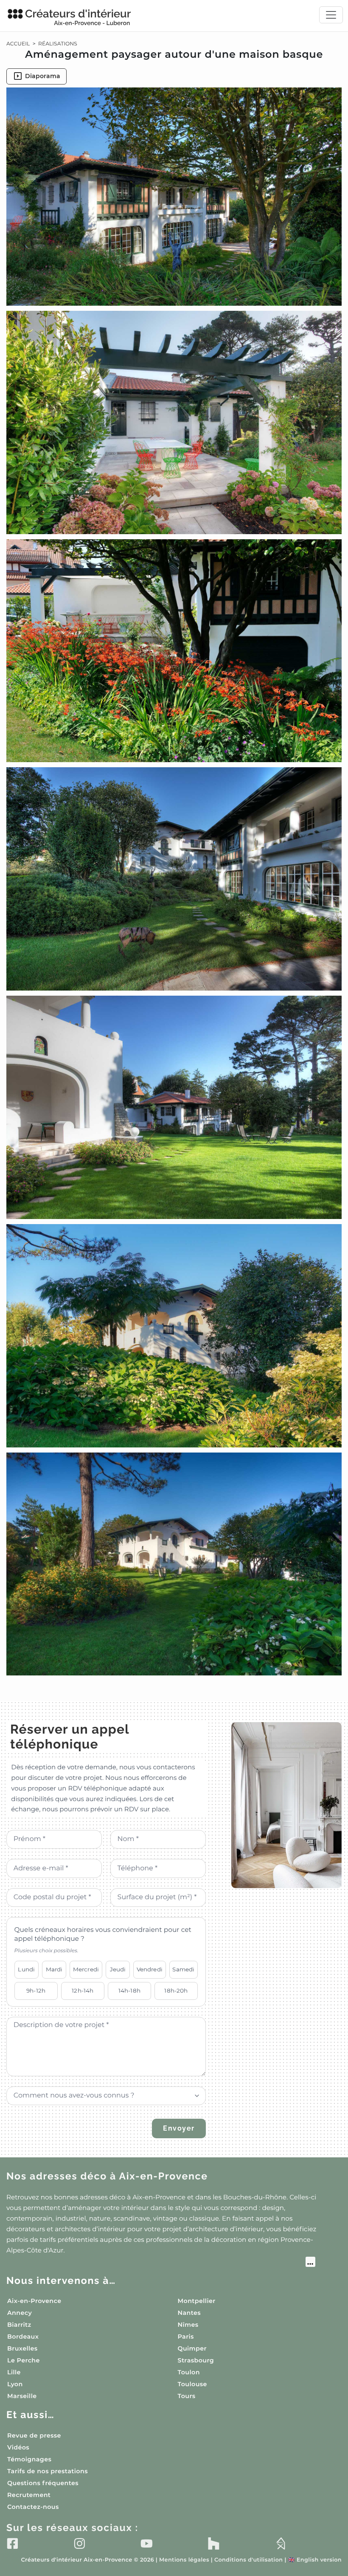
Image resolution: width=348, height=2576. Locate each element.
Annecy (20, 2313)
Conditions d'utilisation (248, 2560)
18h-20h (176, 1990)
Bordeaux (23, 2337)
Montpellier (197, 2301)
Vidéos (18, 2447)
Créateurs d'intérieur (78, 17)
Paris (186, 2337)
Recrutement (29, 2495)
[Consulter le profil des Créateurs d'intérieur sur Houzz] (214, 2543)
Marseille (22, 2396)
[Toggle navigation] (331, 15)
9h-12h (36, 1990)
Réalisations (58, 44)
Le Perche (24, 2360)
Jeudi (118, 1969)
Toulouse (192, 2384)
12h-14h (83, 1990)
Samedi (183, 1969)
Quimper (192, 2348)
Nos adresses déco (107, 2176)
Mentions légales (184, 2560)
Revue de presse (34, 2435)
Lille (14, 2372)
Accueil (18, 44)
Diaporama (43, 76)
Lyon (15, 2384)
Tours (187, 2396)
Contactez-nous (33, 2507)
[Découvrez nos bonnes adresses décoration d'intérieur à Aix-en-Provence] (161, 2263)
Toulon (189, 2372)
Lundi (26, 1969)
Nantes (189, 2313)
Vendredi (150, 1969)
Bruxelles (22, 2348)
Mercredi (86, 1969)
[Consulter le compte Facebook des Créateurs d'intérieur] (13, 2543)
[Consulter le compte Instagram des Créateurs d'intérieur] (80, 2543)
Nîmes (188, 2325)
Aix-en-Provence (34, 2301)
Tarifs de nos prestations (48, 2471)
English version (315, 2560)
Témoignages (29, 2459)
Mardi (54, 1969)
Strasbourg (196, 2360)
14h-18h (129, 1990)
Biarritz (19, 2325)
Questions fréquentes (43, 2483)
